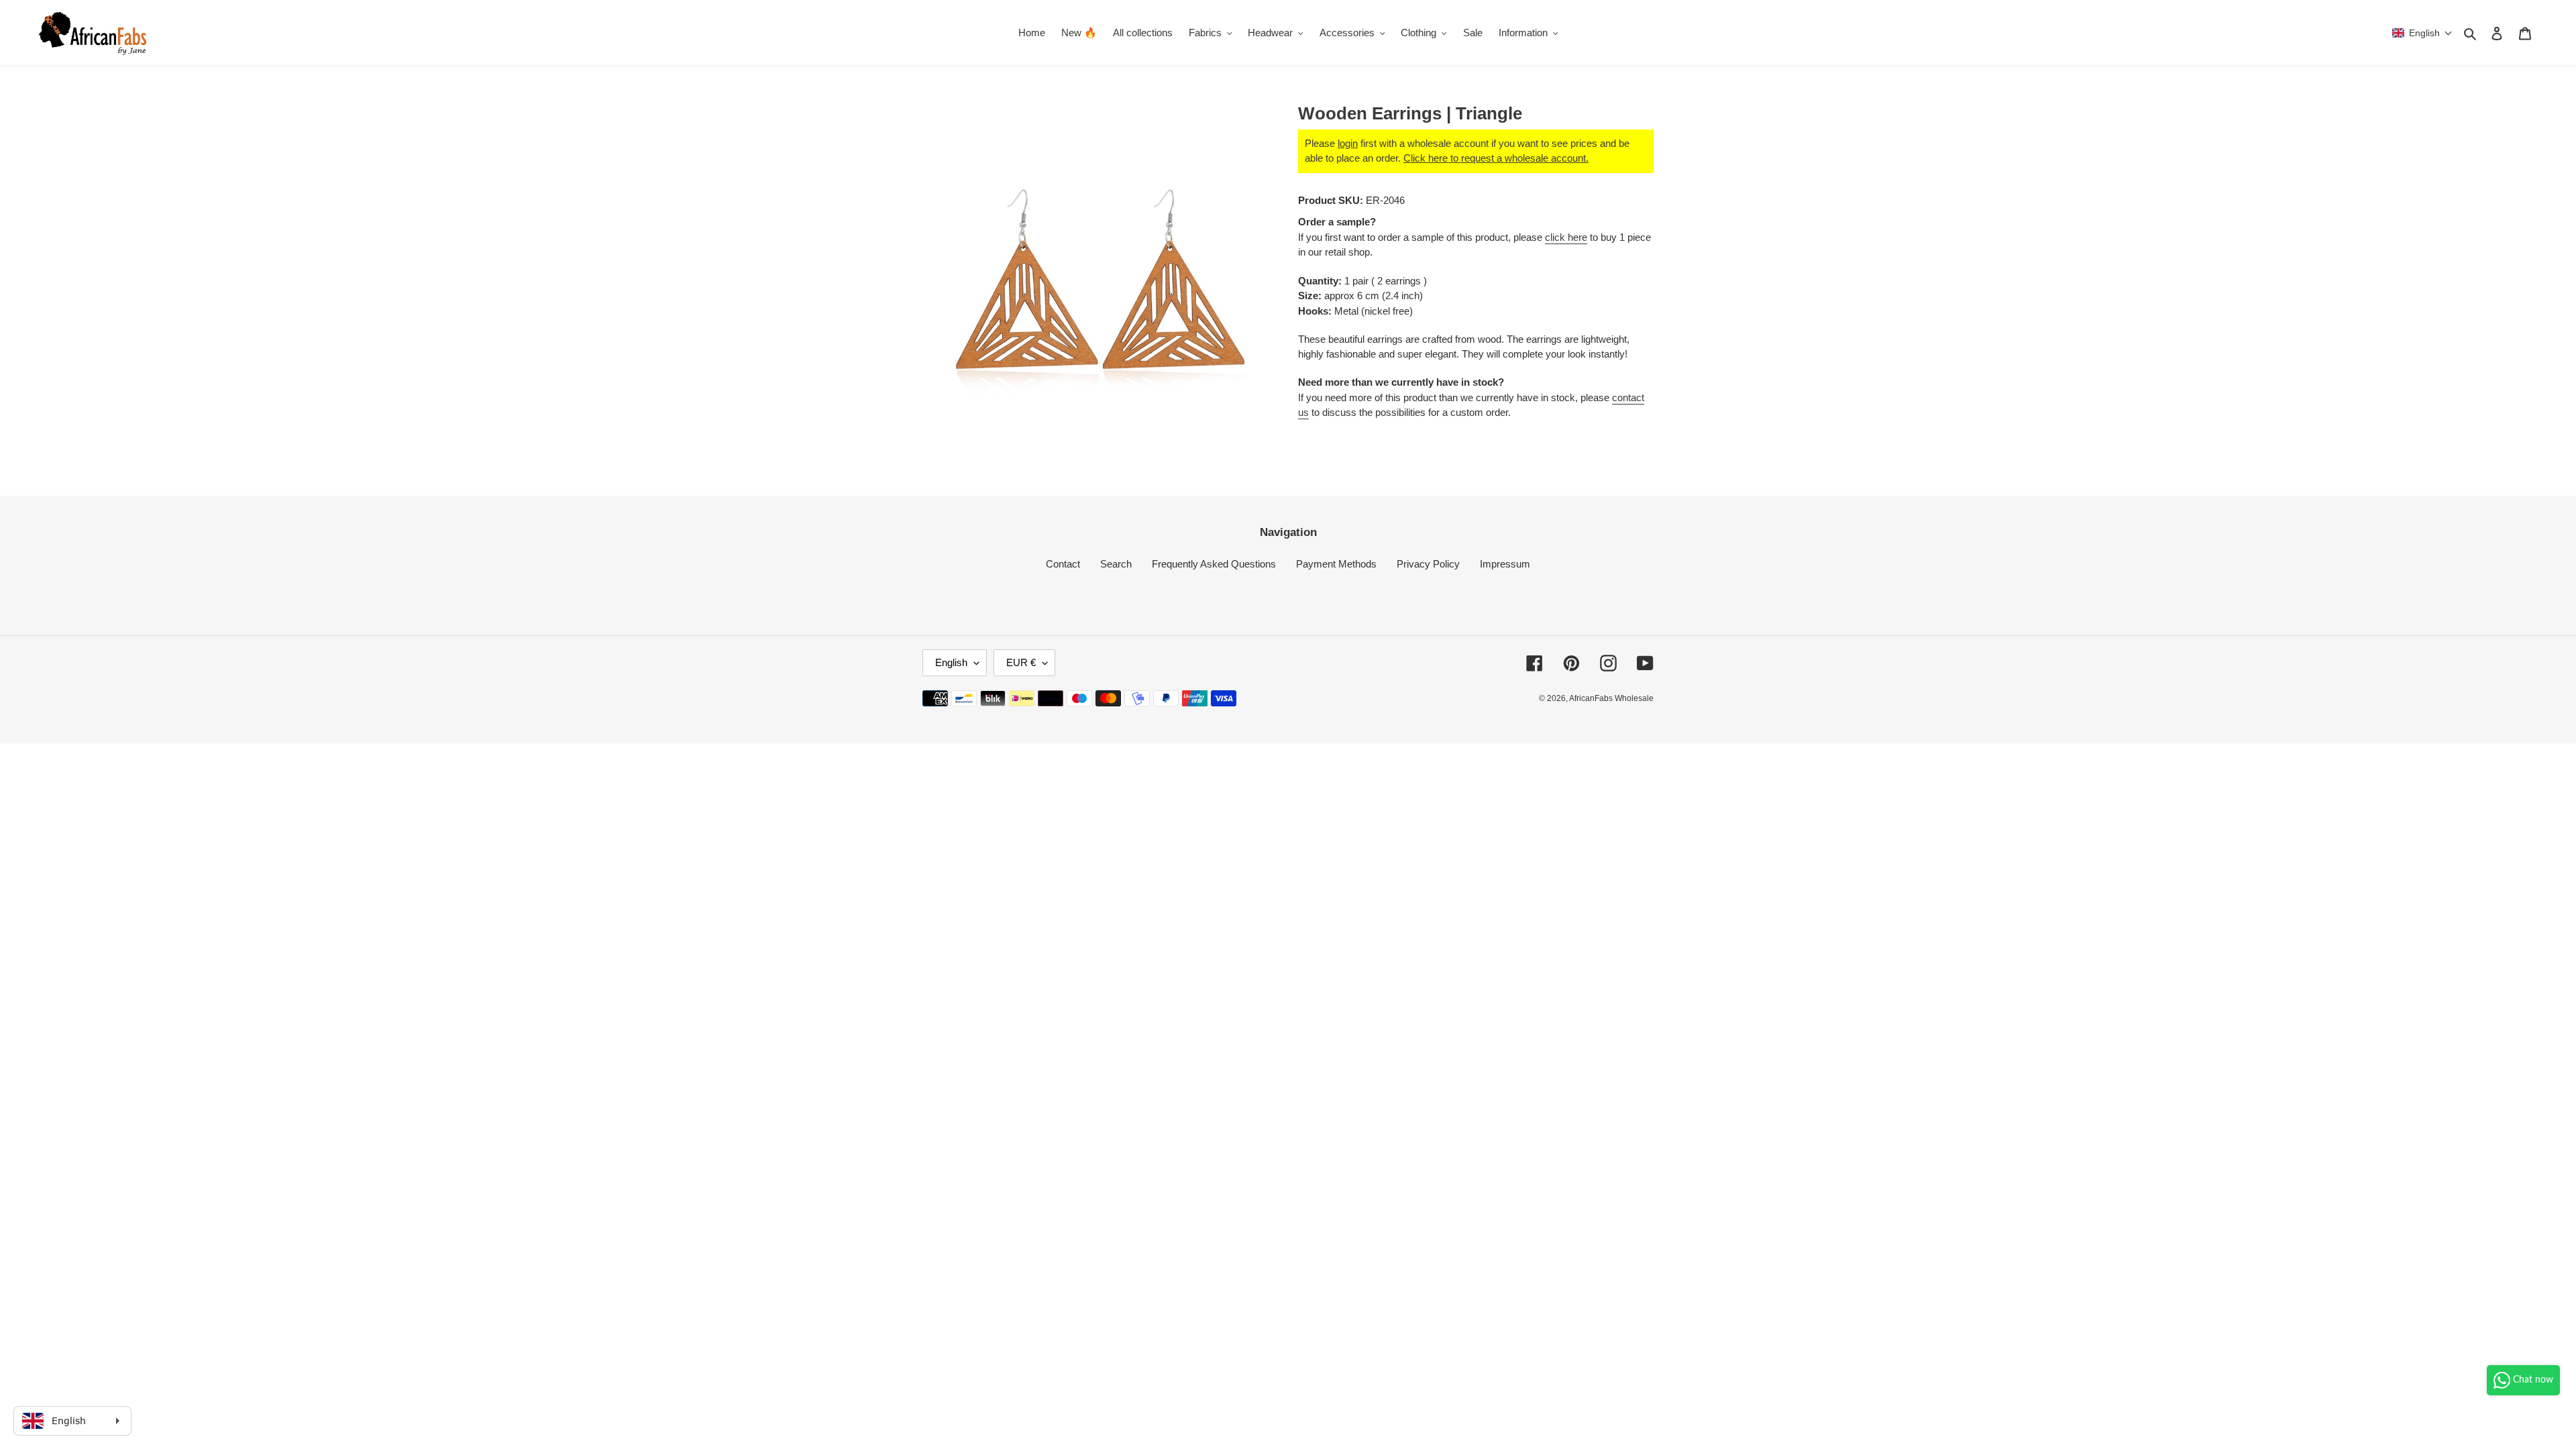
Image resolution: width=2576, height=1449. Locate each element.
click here (1566, 237)
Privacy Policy (1428, 564)
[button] (2422, 33)
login (1348, 143)
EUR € (1021, 662)
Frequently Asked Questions (1214, 564)
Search (1116, 564)
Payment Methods (1336, 564)
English (951, 662)
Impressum (1505, 564)
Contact (1063, 564)
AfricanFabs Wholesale (1611, 698)
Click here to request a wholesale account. (1496, 158)
